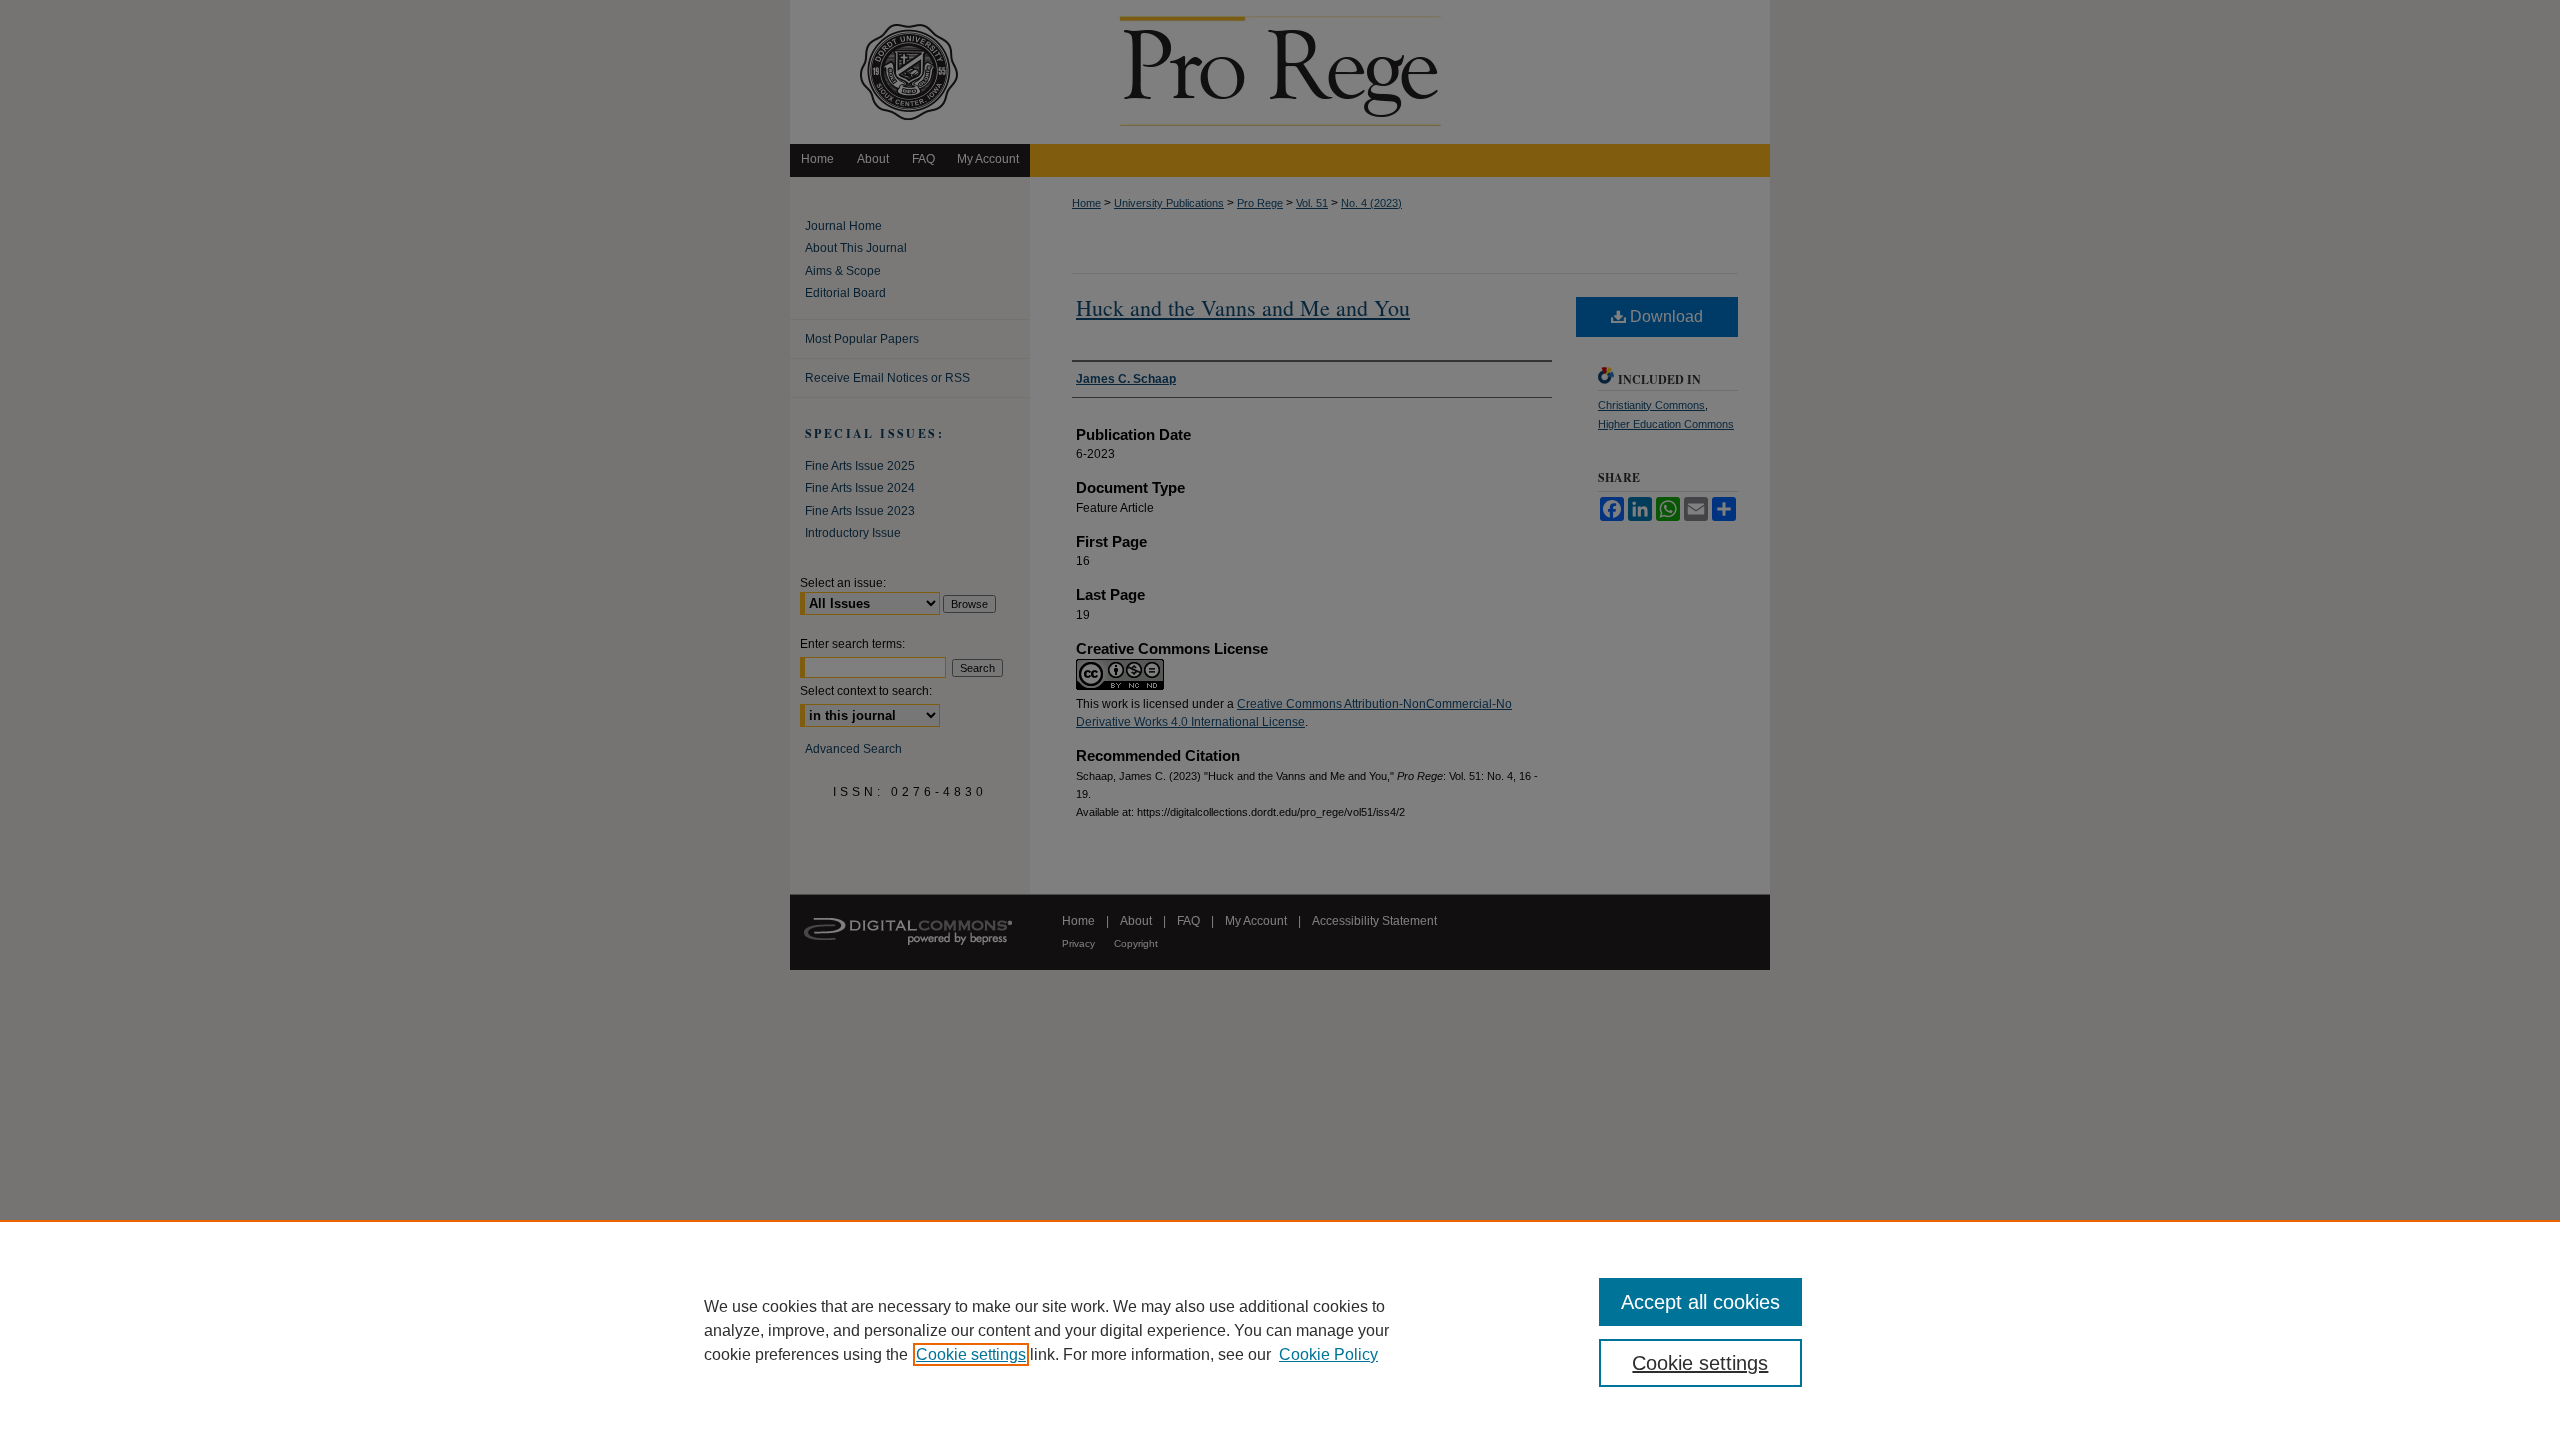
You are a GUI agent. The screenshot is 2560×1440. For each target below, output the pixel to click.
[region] (1280, 1330)
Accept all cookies (1700, 1302)
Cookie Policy (1328, 1354)
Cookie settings (971, 1354)
